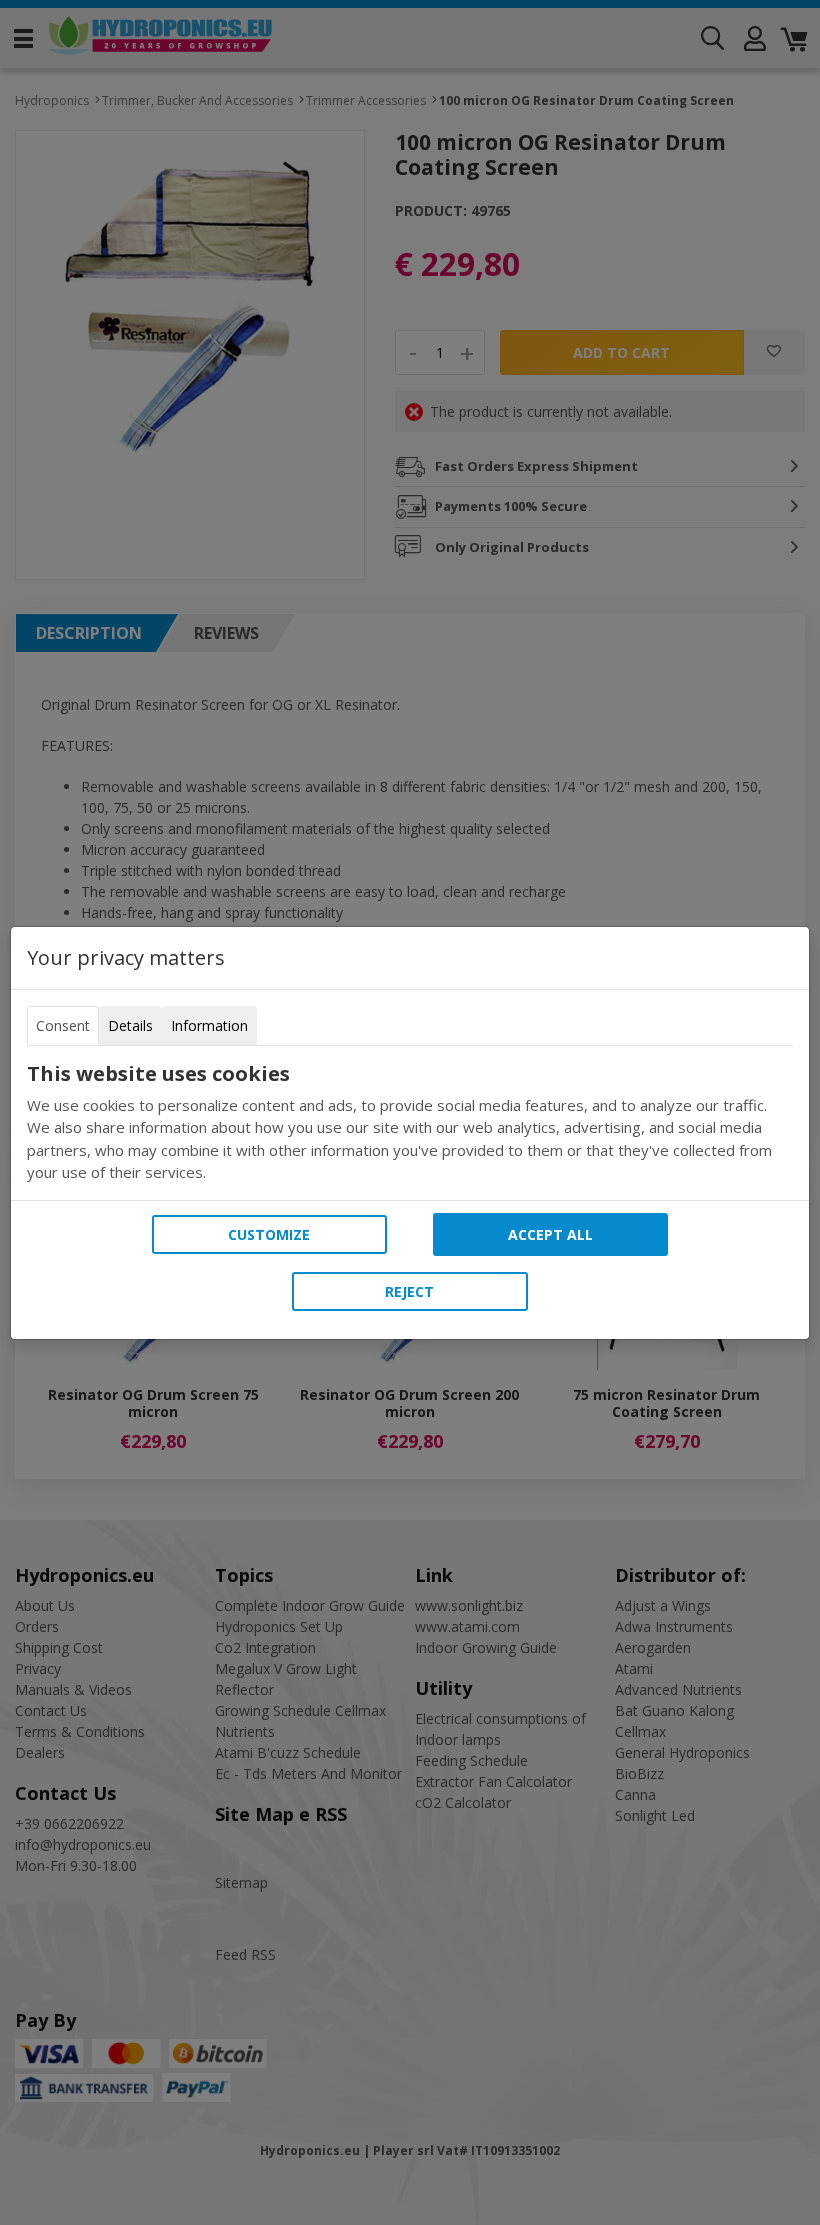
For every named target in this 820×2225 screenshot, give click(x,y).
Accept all (550, 1234)
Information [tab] (209, 1025)
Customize (269, 1234)
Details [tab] (130, 1025)
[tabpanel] (410, 1123)
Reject (409, 1291)
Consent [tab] (63, 1025)
